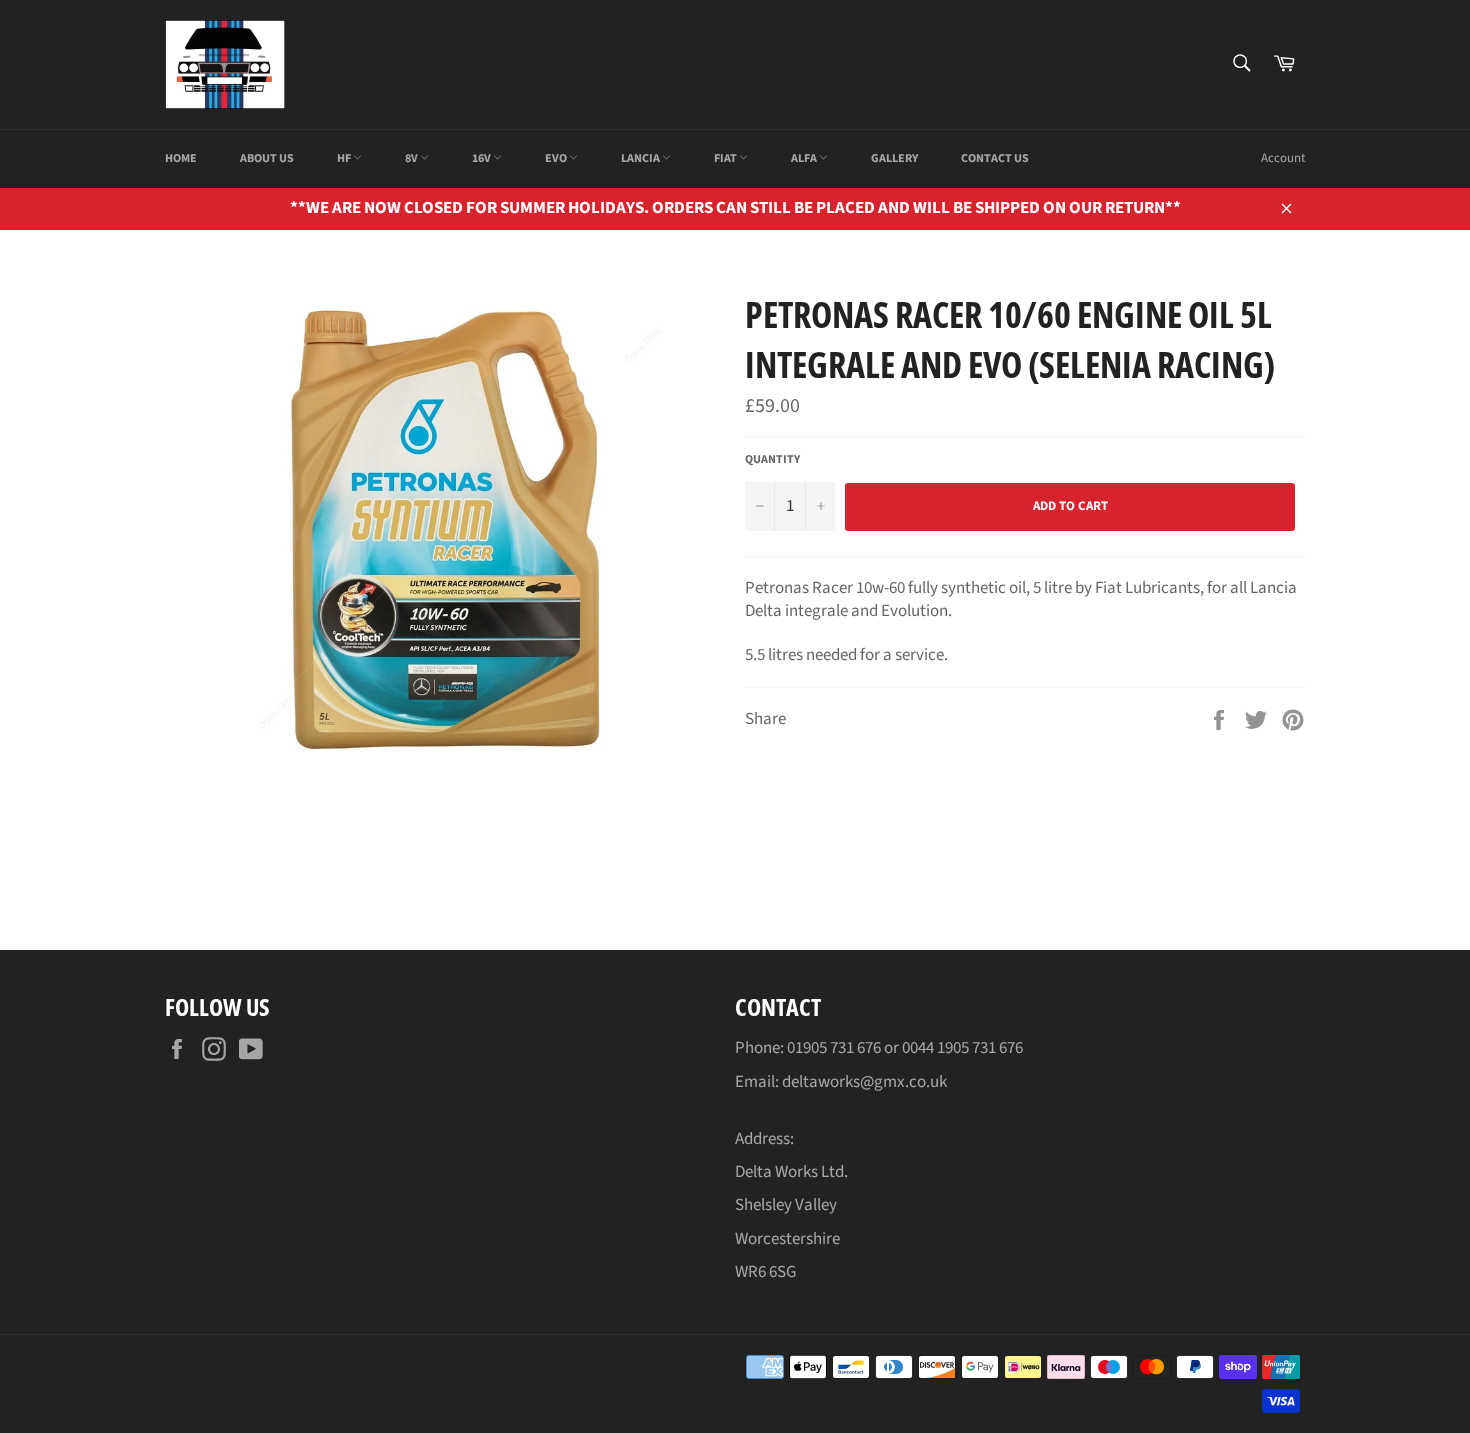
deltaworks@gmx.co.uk (864, 1082)
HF (345, 158)
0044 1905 (937, 1048)
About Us (267, 158)
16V (482, 158)
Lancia (641, 158)
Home (181, 158)
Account (1283, 158)
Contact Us (995, 158)
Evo (557, 158)
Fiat (726, 158)
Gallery (894, 158)
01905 (808, 1048)
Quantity (772, 460)
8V (412, 158)
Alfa (805, 158)
